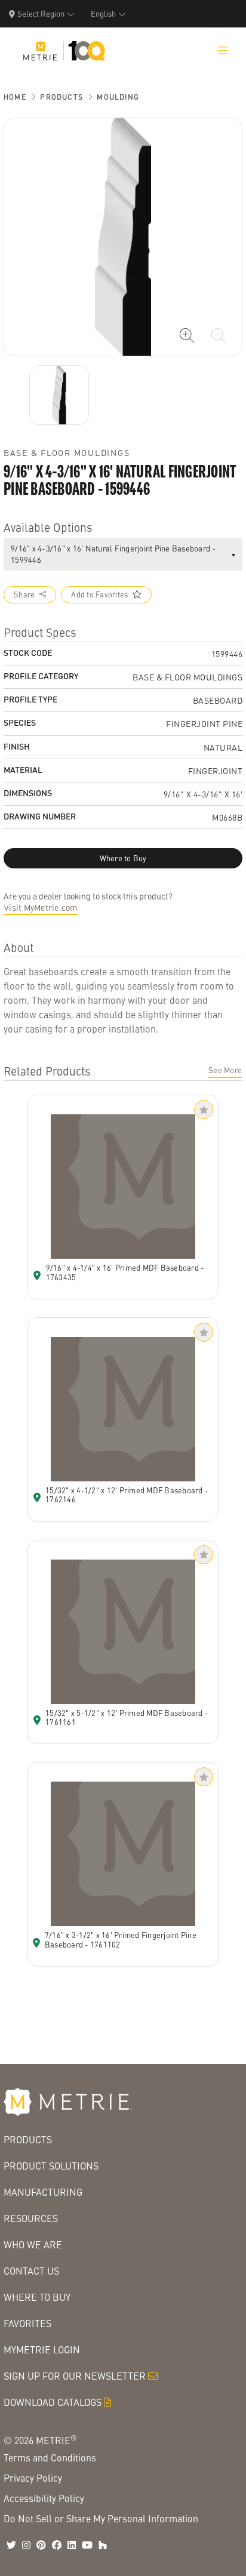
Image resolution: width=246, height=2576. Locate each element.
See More (225, 1070)
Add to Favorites (99, 594)
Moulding (118, 97)
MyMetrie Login (42, 2349)
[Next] (59, 395)
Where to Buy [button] (123, 858)
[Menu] (223, 51)
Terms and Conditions (50, 2458)
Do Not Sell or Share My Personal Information (101, 2518)
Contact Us (31, 2271)
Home (15, 97)
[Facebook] (57, 2545)
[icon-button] (187, 335)
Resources (31, 2218)
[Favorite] (204, 1110)
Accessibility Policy (44, 2498)
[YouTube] (87, 2545)
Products (61, 97)
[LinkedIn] (72, 2545)
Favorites (27, 2323)
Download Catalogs (53, 2402)
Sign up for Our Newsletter (75, 2376)
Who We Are (33, 2244)
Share (24, 594)
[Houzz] (103, 2545)
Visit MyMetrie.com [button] (41, 907)
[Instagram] (26, 2545)
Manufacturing (43, 2192)
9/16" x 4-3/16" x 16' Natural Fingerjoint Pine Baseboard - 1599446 (113, 554)
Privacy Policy (33, 2478)
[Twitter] (11, 2545)
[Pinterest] (41, 2545)
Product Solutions (51, 2166)
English (103, 13)
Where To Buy (37, 2297)
